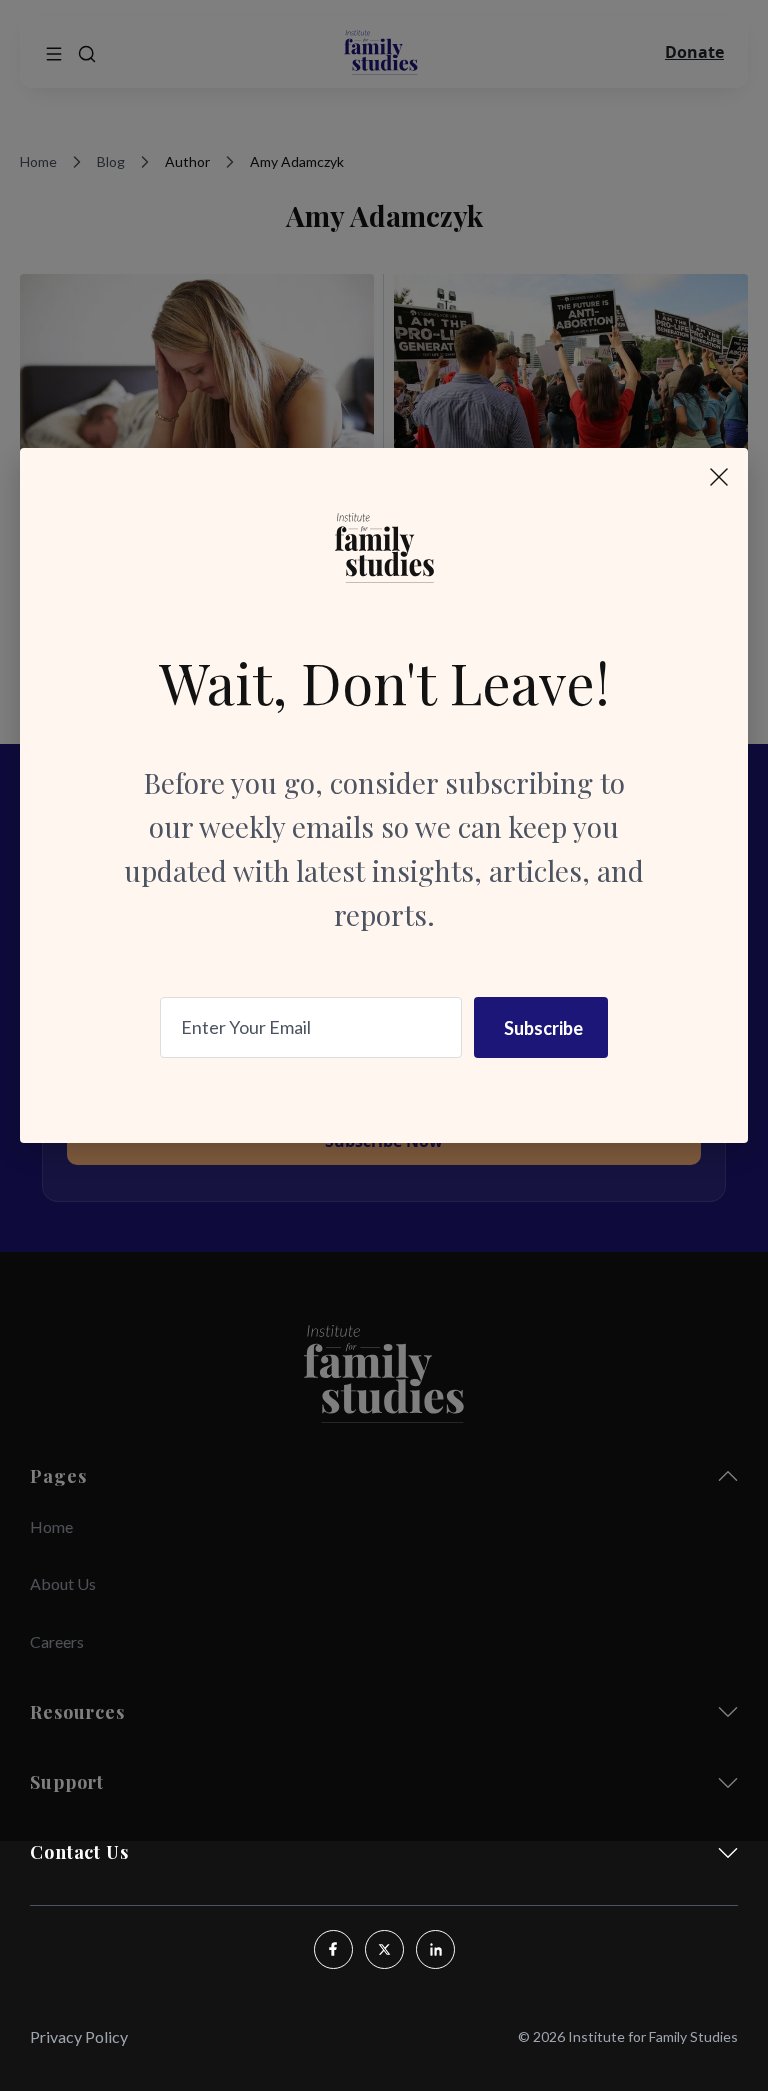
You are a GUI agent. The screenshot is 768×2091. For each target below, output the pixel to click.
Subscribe (543, 1028)
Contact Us (79, 1852)
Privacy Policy (79, 2036)
